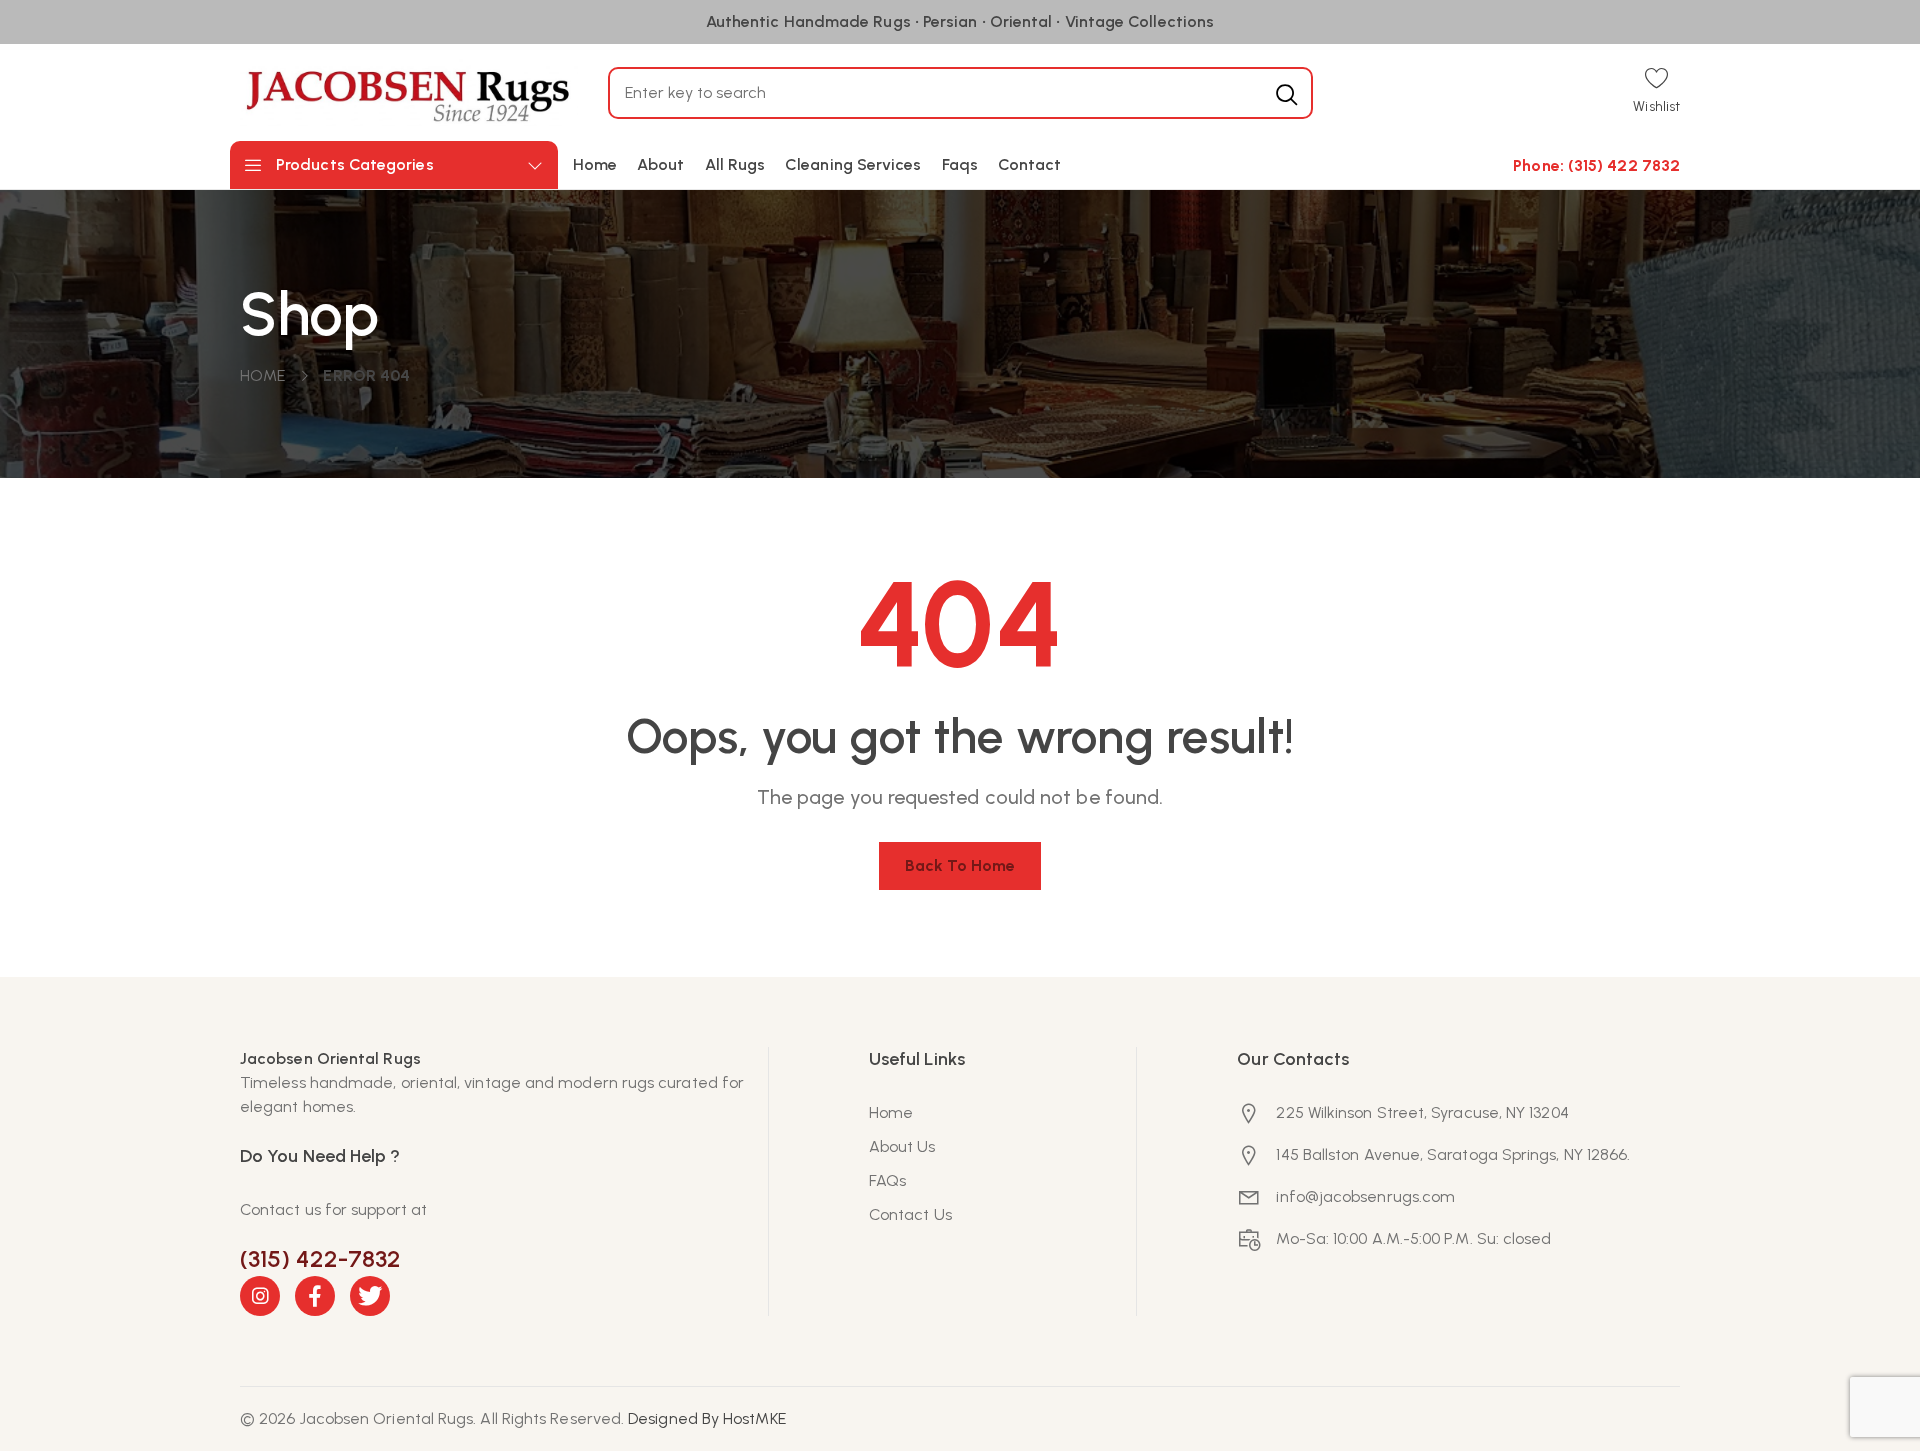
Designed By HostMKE (707, 1418)
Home (262, 375)
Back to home (960, 865)
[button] (1656, 92)
